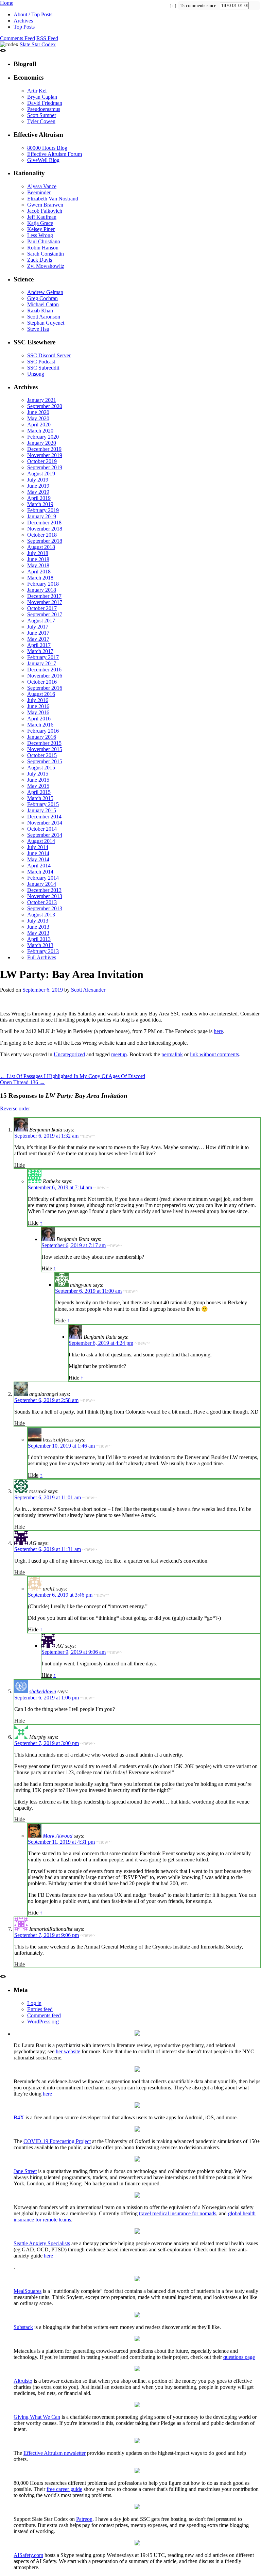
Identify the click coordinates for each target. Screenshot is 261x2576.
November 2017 (45, 602)
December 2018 (44, 523)
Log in (34, 2003)
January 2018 (42, 590)
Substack (23, 2327)
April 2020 (39, 425)
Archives (23, 21)
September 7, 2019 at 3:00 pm (47, 1743)
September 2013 (45, 908)
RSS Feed (47, 38)
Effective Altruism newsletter (55, 2453)
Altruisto (23, 2381)
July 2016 (38, 700)
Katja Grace (40, 223)
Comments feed (44, 2015)
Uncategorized (69, 1054)
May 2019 (38, 492)
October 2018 (42, 535)
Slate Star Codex (38, 44)
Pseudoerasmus (44, 109)
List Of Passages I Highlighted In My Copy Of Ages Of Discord (73, 1076)
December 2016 (44, 670)
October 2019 (42, 461)
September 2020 (45, 406)
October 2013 (42, 902)
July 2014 (38, 847)
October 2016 (42, 682)
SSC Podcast (41, 362)
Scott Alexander (88, 990)
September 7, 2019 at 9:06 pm (47, 1935)
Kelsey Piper (41, 229)
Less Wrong (40, 235)
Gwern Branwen (45, 205)
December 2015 (44, 743)
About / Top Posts (33, 14)
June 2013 (38, 927)
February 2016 (43, 731)
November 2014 (45, 823)
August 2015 (41, 768)
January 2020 (42, 443)
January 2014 (42, 884)
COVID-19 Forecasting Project (57, 2141)
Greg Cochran (42, 298)
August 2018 (41, 547)
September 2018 (45, 541)
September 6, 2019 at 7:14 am (60, 1187)
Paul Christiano (44, 241)
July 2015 (38, 774)
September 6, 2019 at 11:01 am (48, 1497)
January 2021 (42, 400)
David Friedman (45, 103)
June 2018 (38, 559)
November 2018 (45, 529)
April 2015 (39, 792)
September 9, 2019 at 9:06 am (74, 1652)
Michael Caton (43, 304)
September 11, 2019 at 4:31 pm (61, 1842)
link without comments (214, 1054)
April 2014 (39, 866)
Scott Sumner (42, 115)
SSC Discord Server (49, 355)
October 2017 (42, 608)
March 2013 (40, 945)
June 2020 (38, 412)
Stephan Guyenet (46, 323)
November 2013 (45, 896)
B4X (19, 2117)
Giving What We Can (37, 2417)
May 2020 (38, 418)
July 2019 (38, 480)
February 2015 (43, 804)
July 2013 (38, 921)
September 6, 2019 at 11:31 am (48, 1549)
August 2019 (41, 474)
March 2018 (40, 578)
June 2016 (38, 706)
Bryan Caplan (42, 97)
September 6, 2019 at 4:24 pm (101, 1343)
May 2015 (38, 786)
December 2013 (44, 890)
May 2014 (38, 859)
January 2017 (42, 663)
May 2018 (38, 565)
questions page (239, 2357)
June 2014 (38, 853)
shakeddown (43, 1691)
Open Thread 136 (22, 1082)
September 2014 (45, 835)
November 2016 (45, 676)
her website (68, 2051)
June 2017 (38, 633)
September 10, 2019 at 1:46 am (61, 1446)
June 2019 (38, 486)
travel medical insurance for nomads (178, 2213)
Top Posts (24, 27)
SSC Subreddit (43, 368)
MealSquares (28, 2291)
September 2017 (45, 614)
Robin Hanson (43, 248)
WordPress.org (43, 2021)
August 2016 (41, 694)
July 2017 (38, 627)
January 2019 (42, 516)
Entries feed (40, 2009)
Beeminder (39, 192)
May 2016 (38, 712)
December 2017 (44, 596)
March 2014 (40, 872)
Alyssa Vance (42, 186)
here (218, 1031)
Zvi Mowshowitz (46, 266)
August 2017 (41, 621)
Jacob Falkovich (45, 211)
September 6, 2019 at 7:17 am (74, 1245)
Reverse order (15, 1108)
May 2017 (38, 639)
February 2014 (43, 878)
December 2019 (44, 449)
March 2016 (40, 725)
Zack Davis (40, 260)
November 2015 (45, 749)
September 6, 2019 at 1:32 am (46, 1136)
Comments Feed (18, 38)
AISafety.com (28, 2555)
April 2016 (39, 719)
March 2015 (40, 798)
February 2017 (43, 657)
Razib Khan (40, 311)
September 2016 (45, 688)
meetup (119, 1054)
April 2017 (39, 645)
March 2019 (40, 504)
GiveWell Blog (43, 160)
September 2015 (45, 761)
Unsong (36, 374)
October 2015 (42, 755)
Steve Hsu (38, 329)
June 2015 (38, 780)
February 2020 (43, 437)
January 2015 (42, 810)
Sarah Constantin (46, 254)
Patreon (84, 2519)
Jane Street (25, 2171)
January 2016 (42, 737)
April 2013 (39, 939)
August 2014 (41, 841)
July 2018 (38, 553)
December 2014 (44, 817)
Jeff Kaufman (42, 217)
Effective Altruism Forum (55, 154)
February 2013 (43, 951)
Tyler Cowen (41, 121)
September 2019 (45, 467)
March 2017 (40, 651)
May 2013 (38, 933)
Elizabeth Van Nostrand (53, 199)
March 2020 (40, 431)
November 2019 (45, 455)
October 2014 (42, 829)
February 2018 (43, 584)
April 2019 (39, 498)
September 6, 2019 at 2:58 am (46, 1400)
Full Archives (42, 957)
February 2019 (43, 510)
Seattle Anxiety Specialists (42, 2243)
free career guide (64, 2489)
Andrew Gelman (45, 292)
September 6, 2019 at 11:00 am (88, 1291)
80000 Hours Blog (47, 148)
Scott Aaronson (44, 317)
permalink (172, 1054)
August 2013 (41, 915)
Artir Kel (37, 91)
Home (7, 3)
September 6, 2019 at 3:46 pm (60, 1595)
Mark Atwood (58, 1836)
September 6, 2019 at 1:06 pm (47, 1698)
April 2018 (39, 572)
